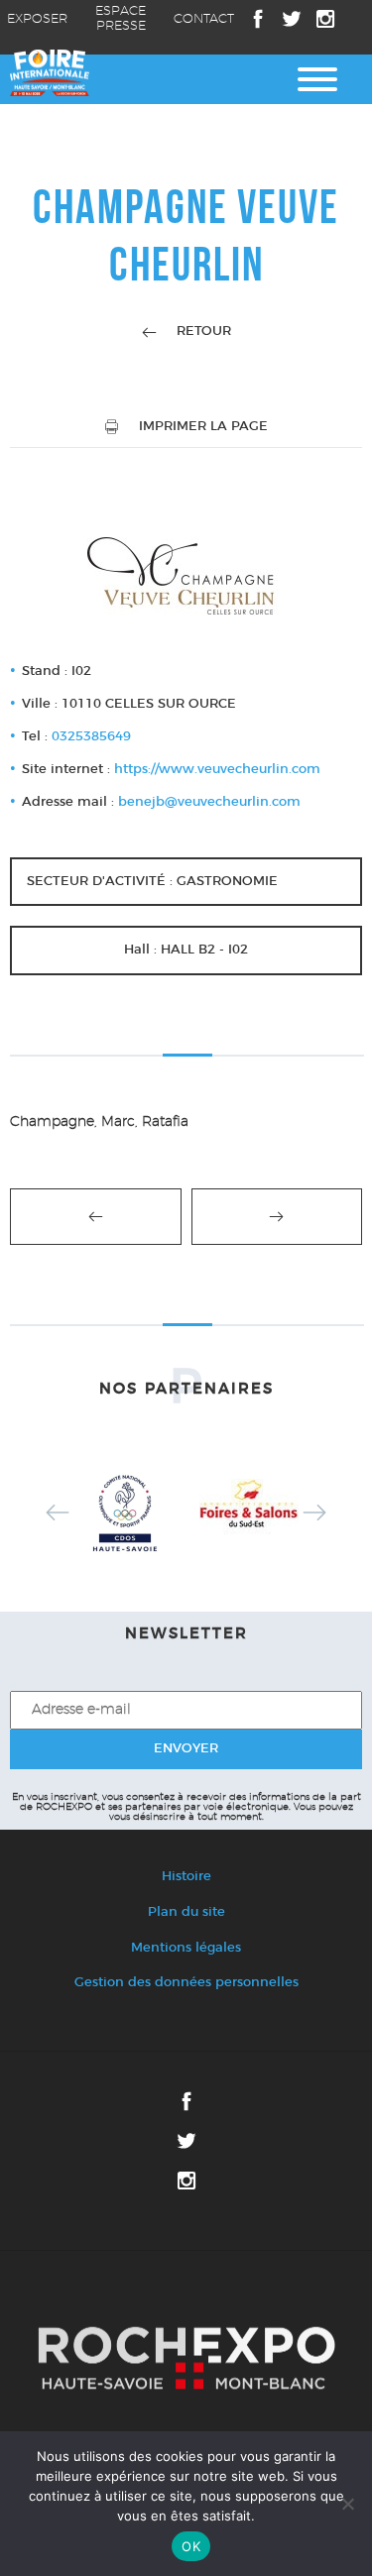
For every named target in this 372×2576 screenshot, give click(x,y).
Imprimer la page (203, 427)
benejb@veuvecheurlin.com (209, 802)
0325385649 (91, 737)
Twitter (292, 19)
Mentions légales (186, 1948)
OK (191, 2546)
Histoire (186, 1877)
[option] (124, 1512)
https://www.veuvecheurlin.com (217, 770)
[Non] (347, 2504)
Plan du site (186, 1912)
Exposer (37, 19)
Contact (204, 19)
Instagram (325, 19)
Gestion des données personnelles (186, 1983)
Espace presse (121, 19)
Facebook (258, 19)
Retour (204, 332)
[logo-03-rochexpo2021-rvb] (186, 2359)
